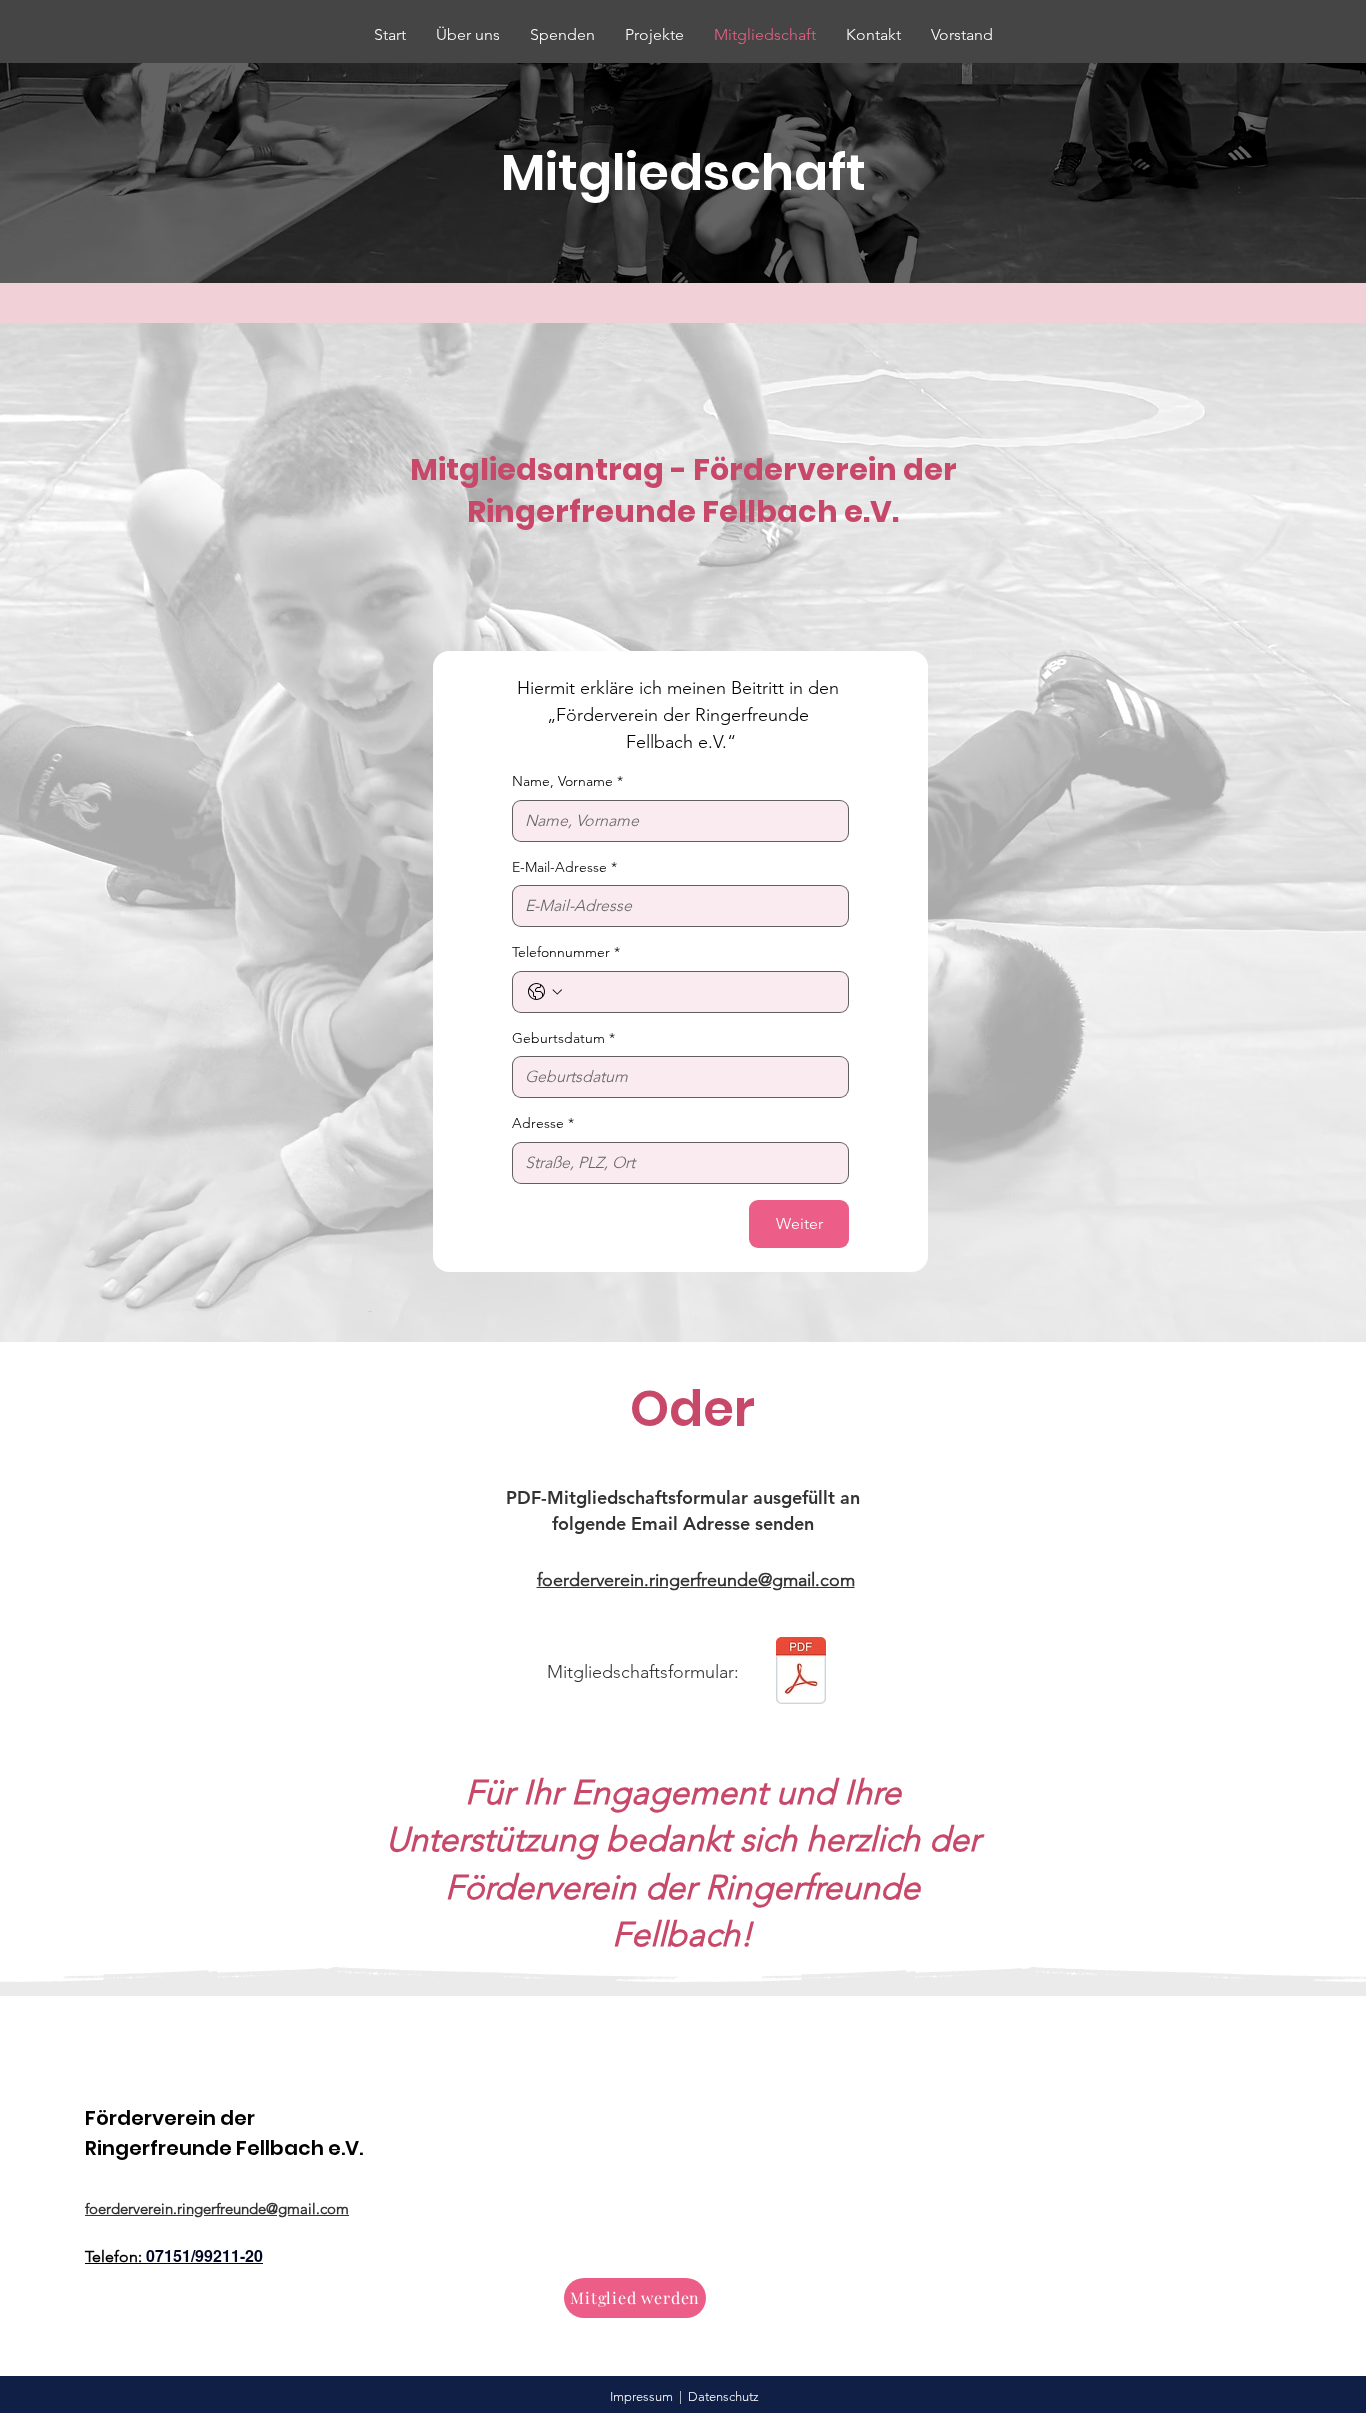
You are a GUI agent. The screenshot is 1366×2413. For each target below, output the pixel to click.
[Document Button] (801, 1673)
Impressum (641, 2396)
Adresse (543, 1123)
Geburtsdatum (563, 1038)
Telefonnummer (566, 952)
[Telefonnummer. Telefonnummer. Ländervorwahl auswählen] (545, 992)
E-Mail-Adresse (564, 867)
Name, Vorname (567, 781)
